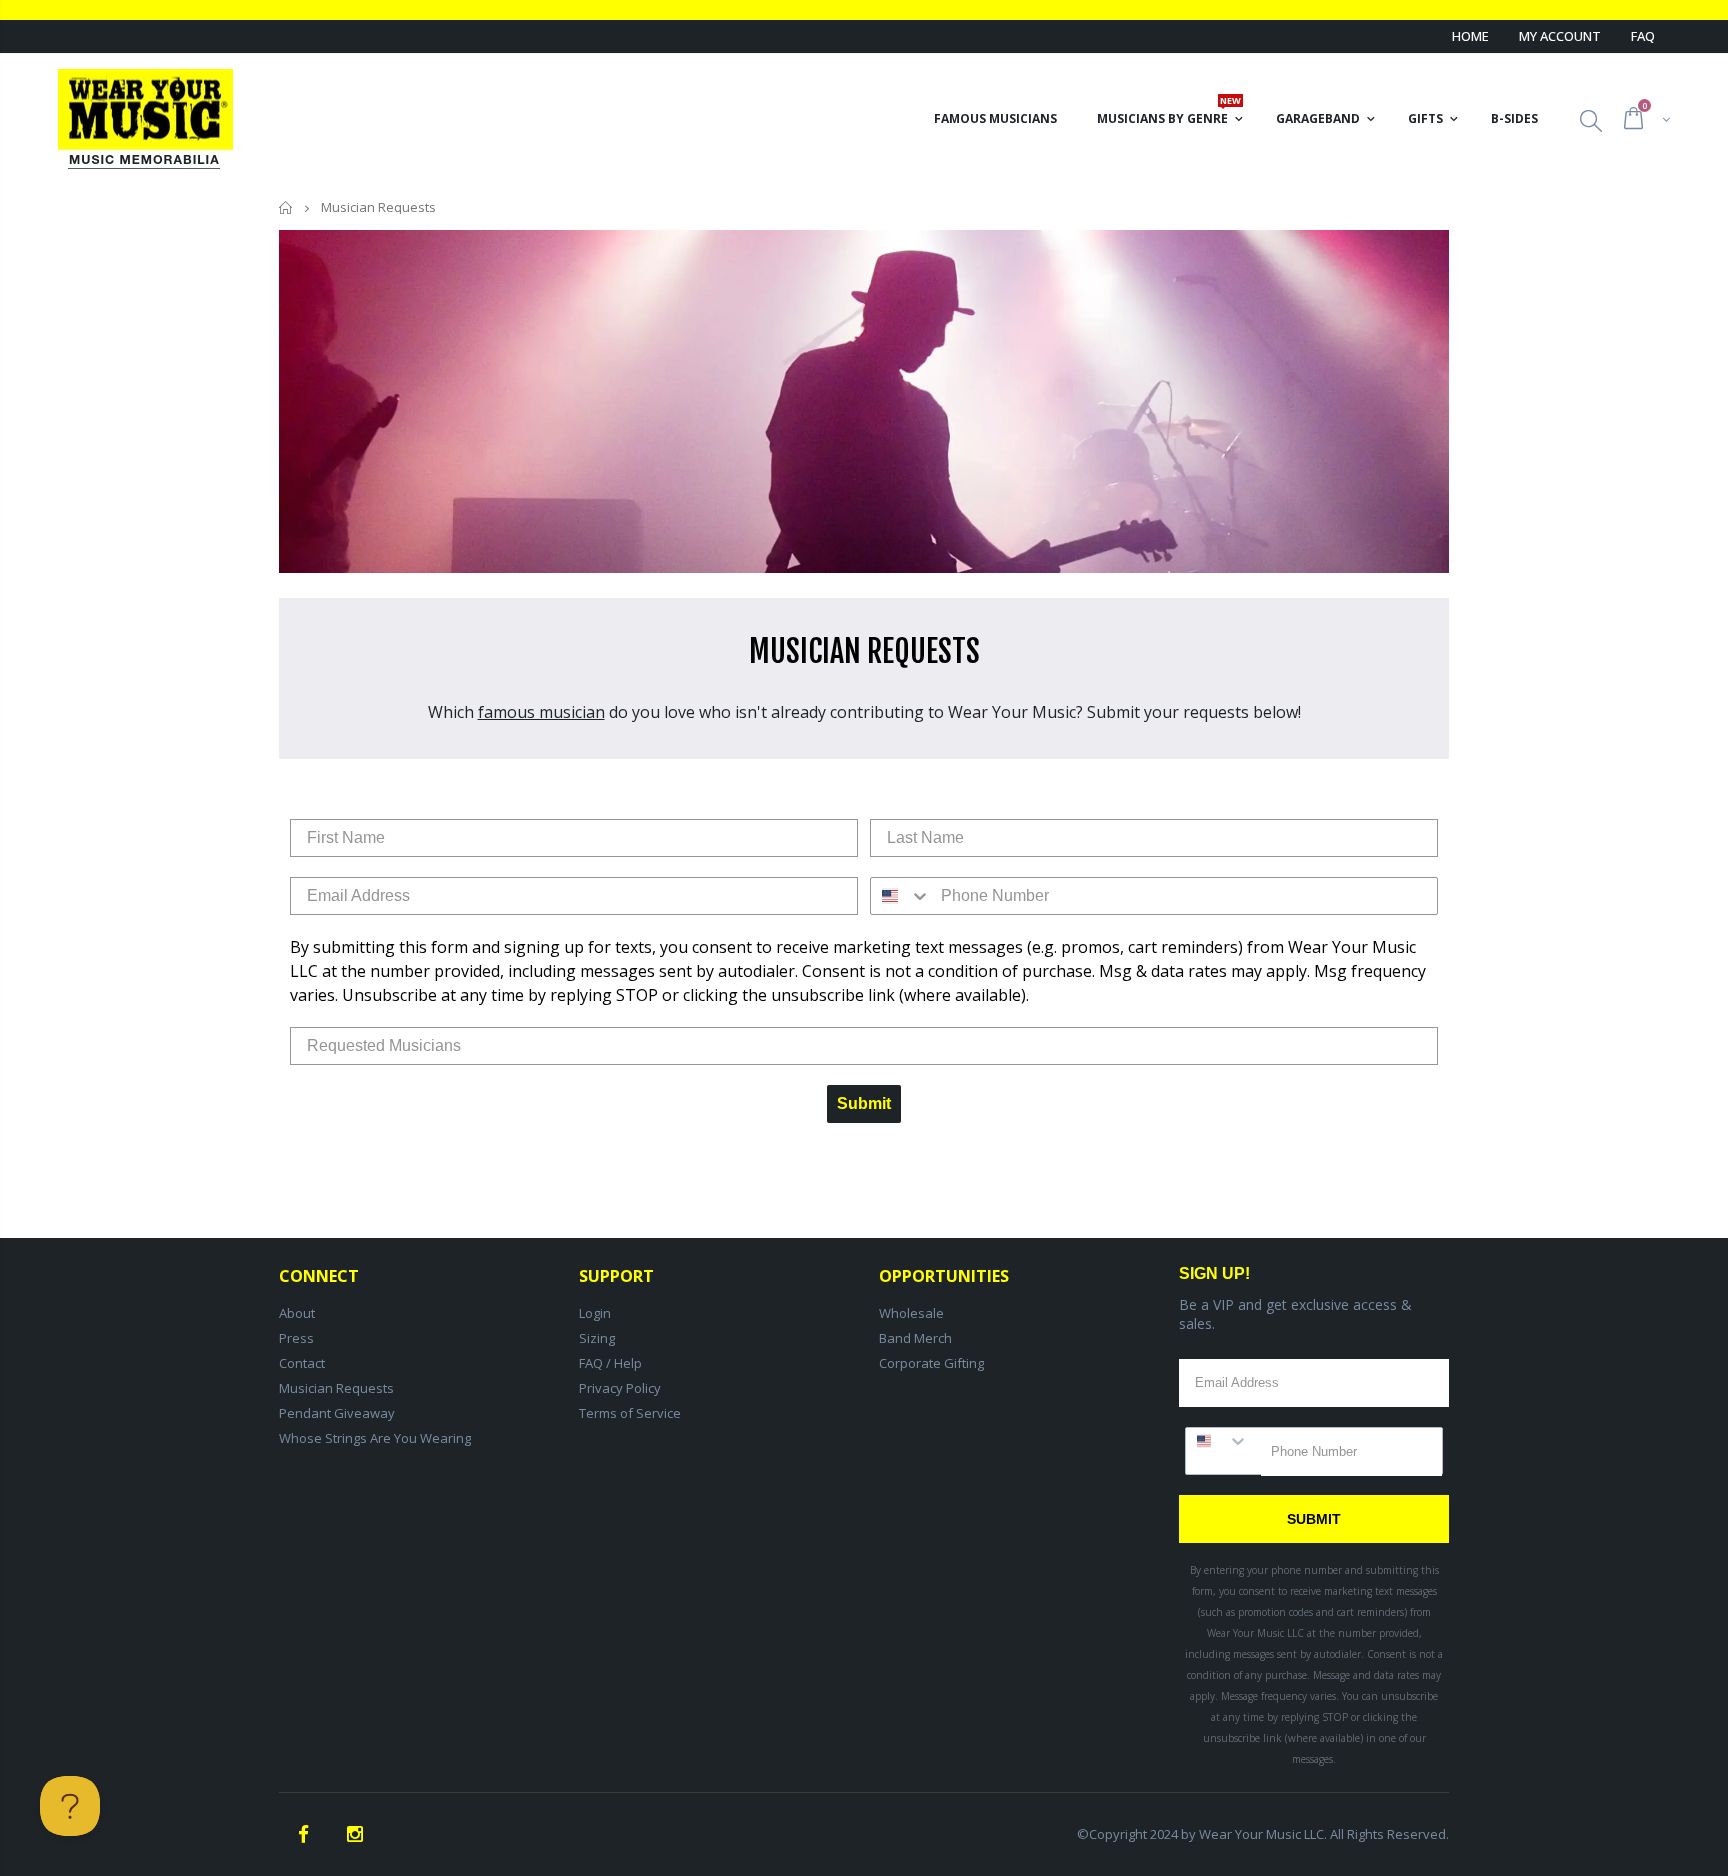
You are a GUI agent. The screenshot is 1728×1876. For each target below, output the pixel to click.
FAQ (1643, 36)
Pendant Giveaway (337, 1413)
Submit (864, 1103)
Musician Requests (336, 1388)
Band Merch (915, 1338)
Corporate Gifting (931, 1363)
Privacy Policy (620, 1388)
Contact (302, 1363)
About (297, 1313)
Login (595, 1313)
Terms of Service (630, 1413)
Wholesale (911, 1313)
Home (1470, 36)
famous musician (541, 712)
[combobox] (901, 896)
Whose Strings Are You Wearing (375, 1438)
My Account (1560, 36)
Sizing (597, 1338)
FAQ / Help (610, 1363)
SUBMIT (1314, 1519)
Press (296, 1338)
